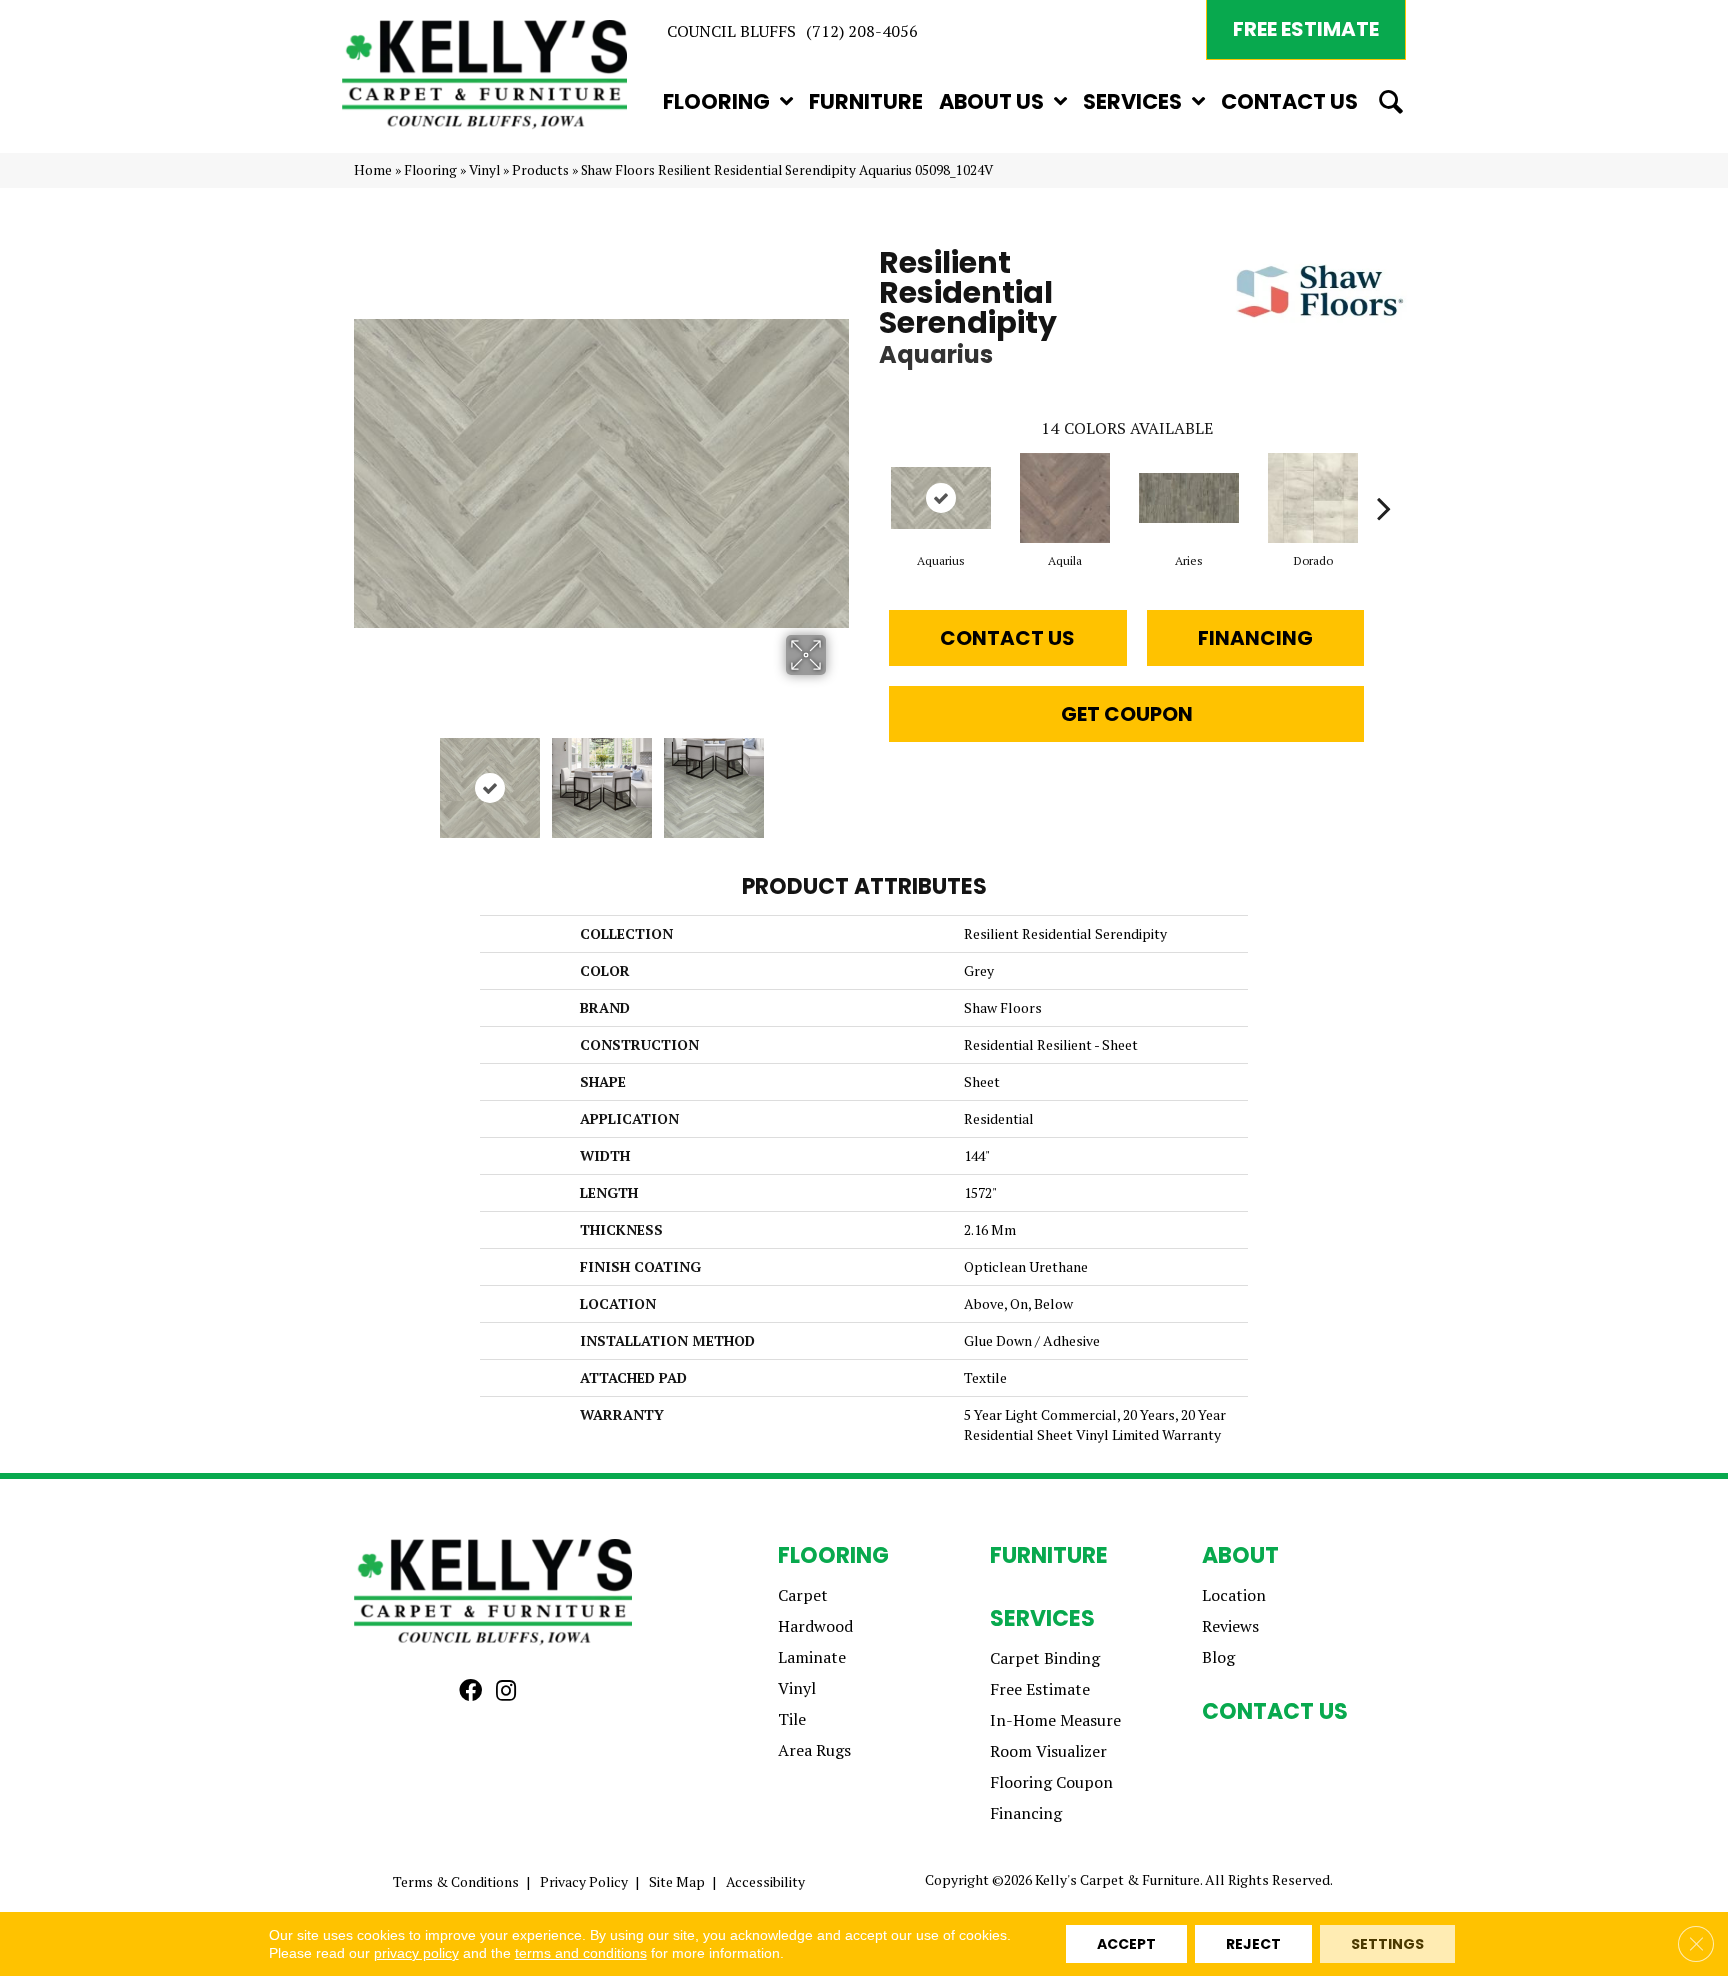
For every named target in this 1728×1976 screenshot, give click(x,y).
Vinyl (484, 170)
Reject (1253, 1944)
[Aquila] (1065, 498)
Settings (1387, 1944)
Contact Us (1007, 638)
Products (540, 170)
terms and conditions (581, 1953)
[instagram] (506, 1691)
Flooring (430, 170)
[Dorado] (1313, 498)
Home (373, 170)
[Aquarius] (941, 498)
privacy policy (416, 1953)
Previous (364, 778)
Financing (1255, 638)
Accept (1126, 1944)
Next (839, 778)
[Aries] (1189, 498)
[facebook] (470, 1691)
